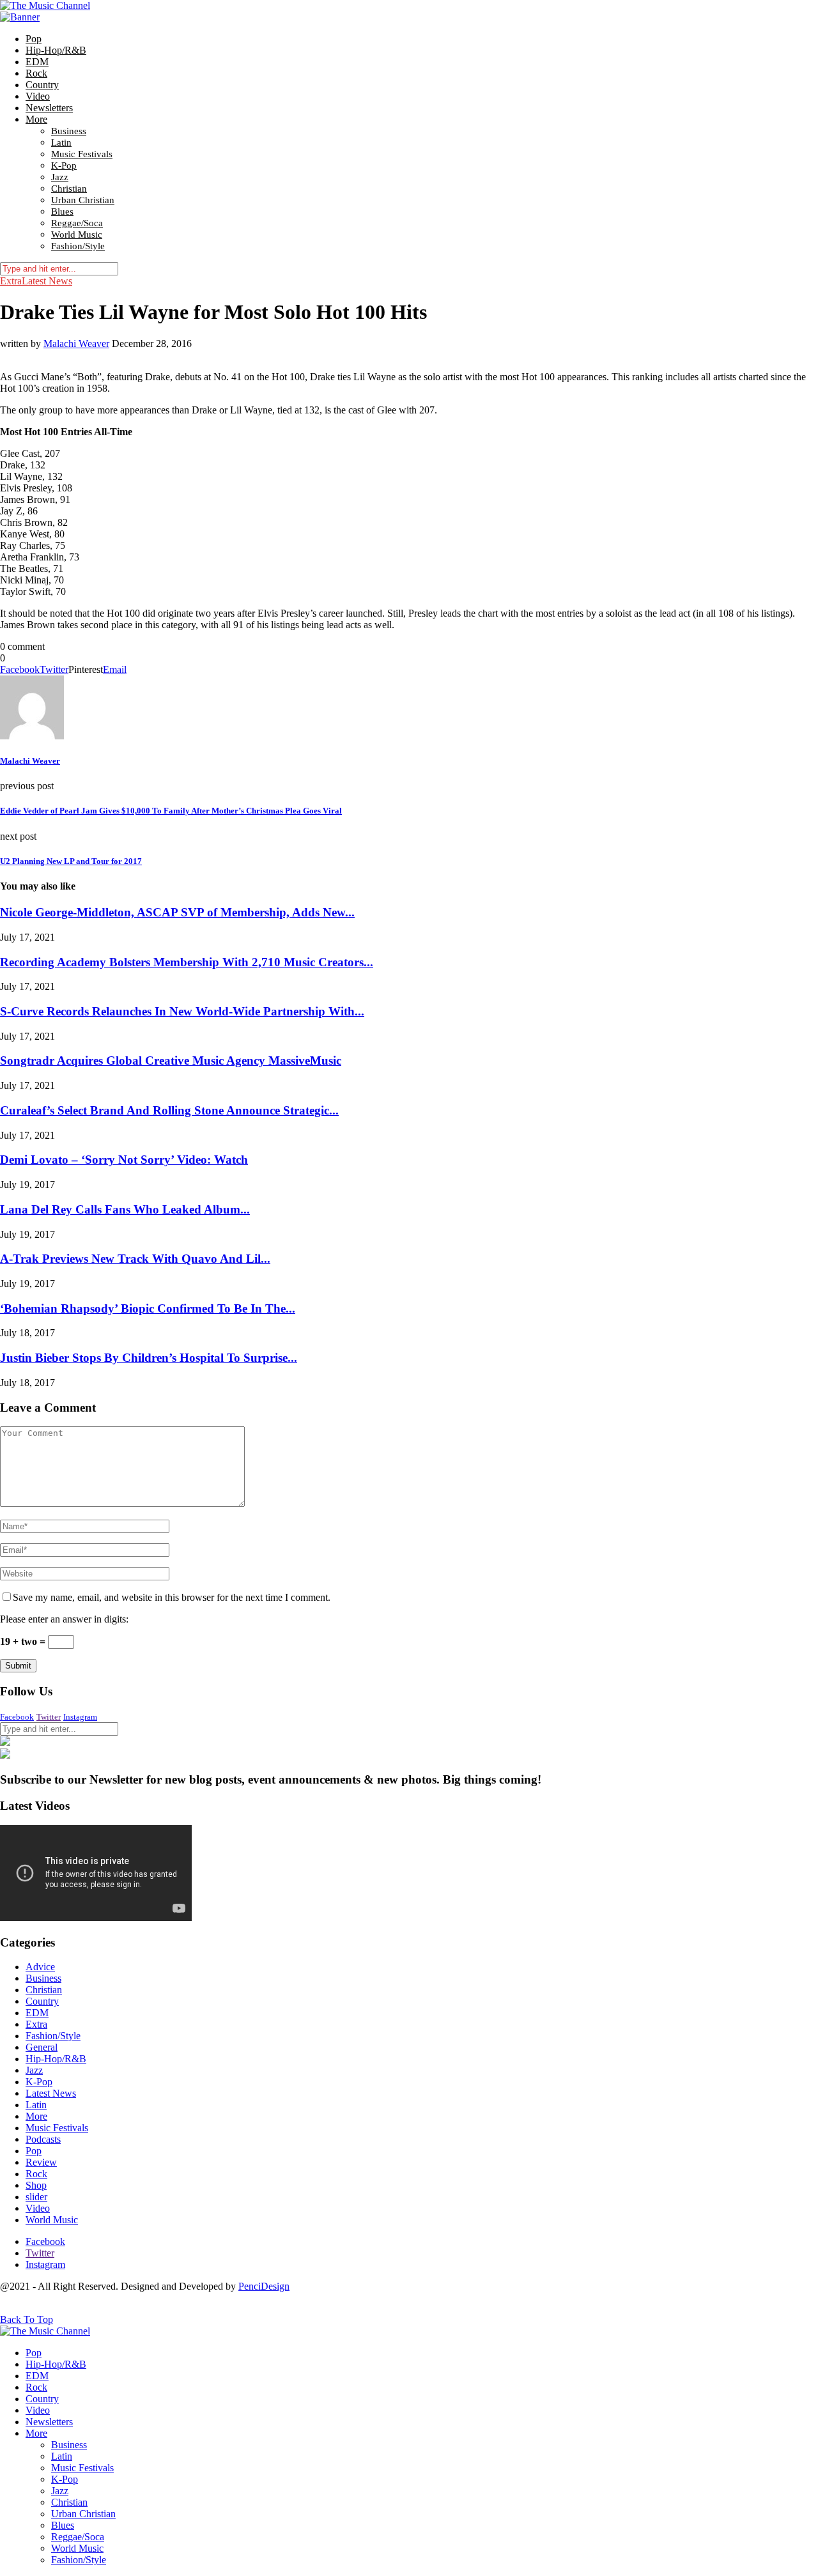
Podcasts (43, 2139)
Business (69, 131)
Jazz (60, 177)
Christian (69, 189)
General (42, 2047)
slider (36, 2197)
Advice (40, 1967)
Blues (62, 212)
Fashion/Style (78, 246)
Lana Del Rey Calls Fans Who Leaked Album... (125, 1209)
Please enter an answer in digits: (64, 1619)
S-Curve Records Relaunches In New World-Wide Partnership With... (182, 1011)
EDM (37, 62)
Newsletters (49, 108)
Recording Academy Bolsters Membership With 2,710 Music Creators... (187, 962)
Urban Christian (83, 200)
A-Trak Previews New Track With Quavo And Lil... (135, 1259)
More (36, 119)
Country (42, 85)
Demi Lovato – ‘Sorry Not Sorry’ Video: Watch (124, 1160)
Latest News (47, 281)
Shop (36, 2185)
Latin (61, 143)
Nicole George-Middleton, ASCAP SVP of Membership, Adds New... (177, 912)
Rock (36, 73)
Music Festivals (82, 154)
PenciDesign (264, 2286)
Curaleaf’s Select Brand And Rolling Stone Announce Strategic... (169, 1110)
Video (38, 96)
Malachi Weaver (76, 343)
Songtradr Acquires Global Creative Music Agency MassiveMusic (171, 1060)
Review (41, 2162)
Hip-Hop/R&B (56, 50)
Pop (34, 39)
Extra (11, 281)
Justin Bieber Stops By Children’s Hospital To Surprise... (149, 1358)
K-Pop (64, 166)
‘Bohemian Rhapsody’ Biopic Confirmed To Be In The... (148, 1308)
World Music (77, 235)
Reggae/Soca (77, 223)
